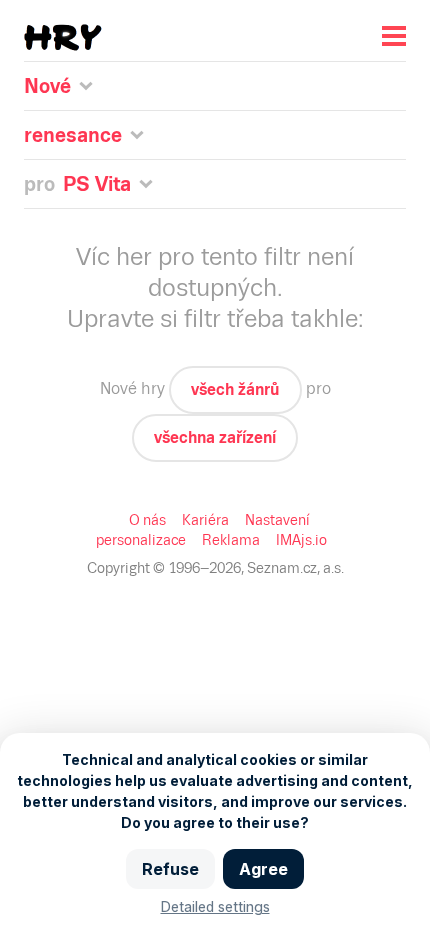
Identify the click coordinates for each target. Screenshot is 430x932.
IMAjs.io (301, 540)
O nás (147, 520)
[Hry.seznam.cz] (63, 37)
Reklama (231, 540)
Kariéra (205, 520)
